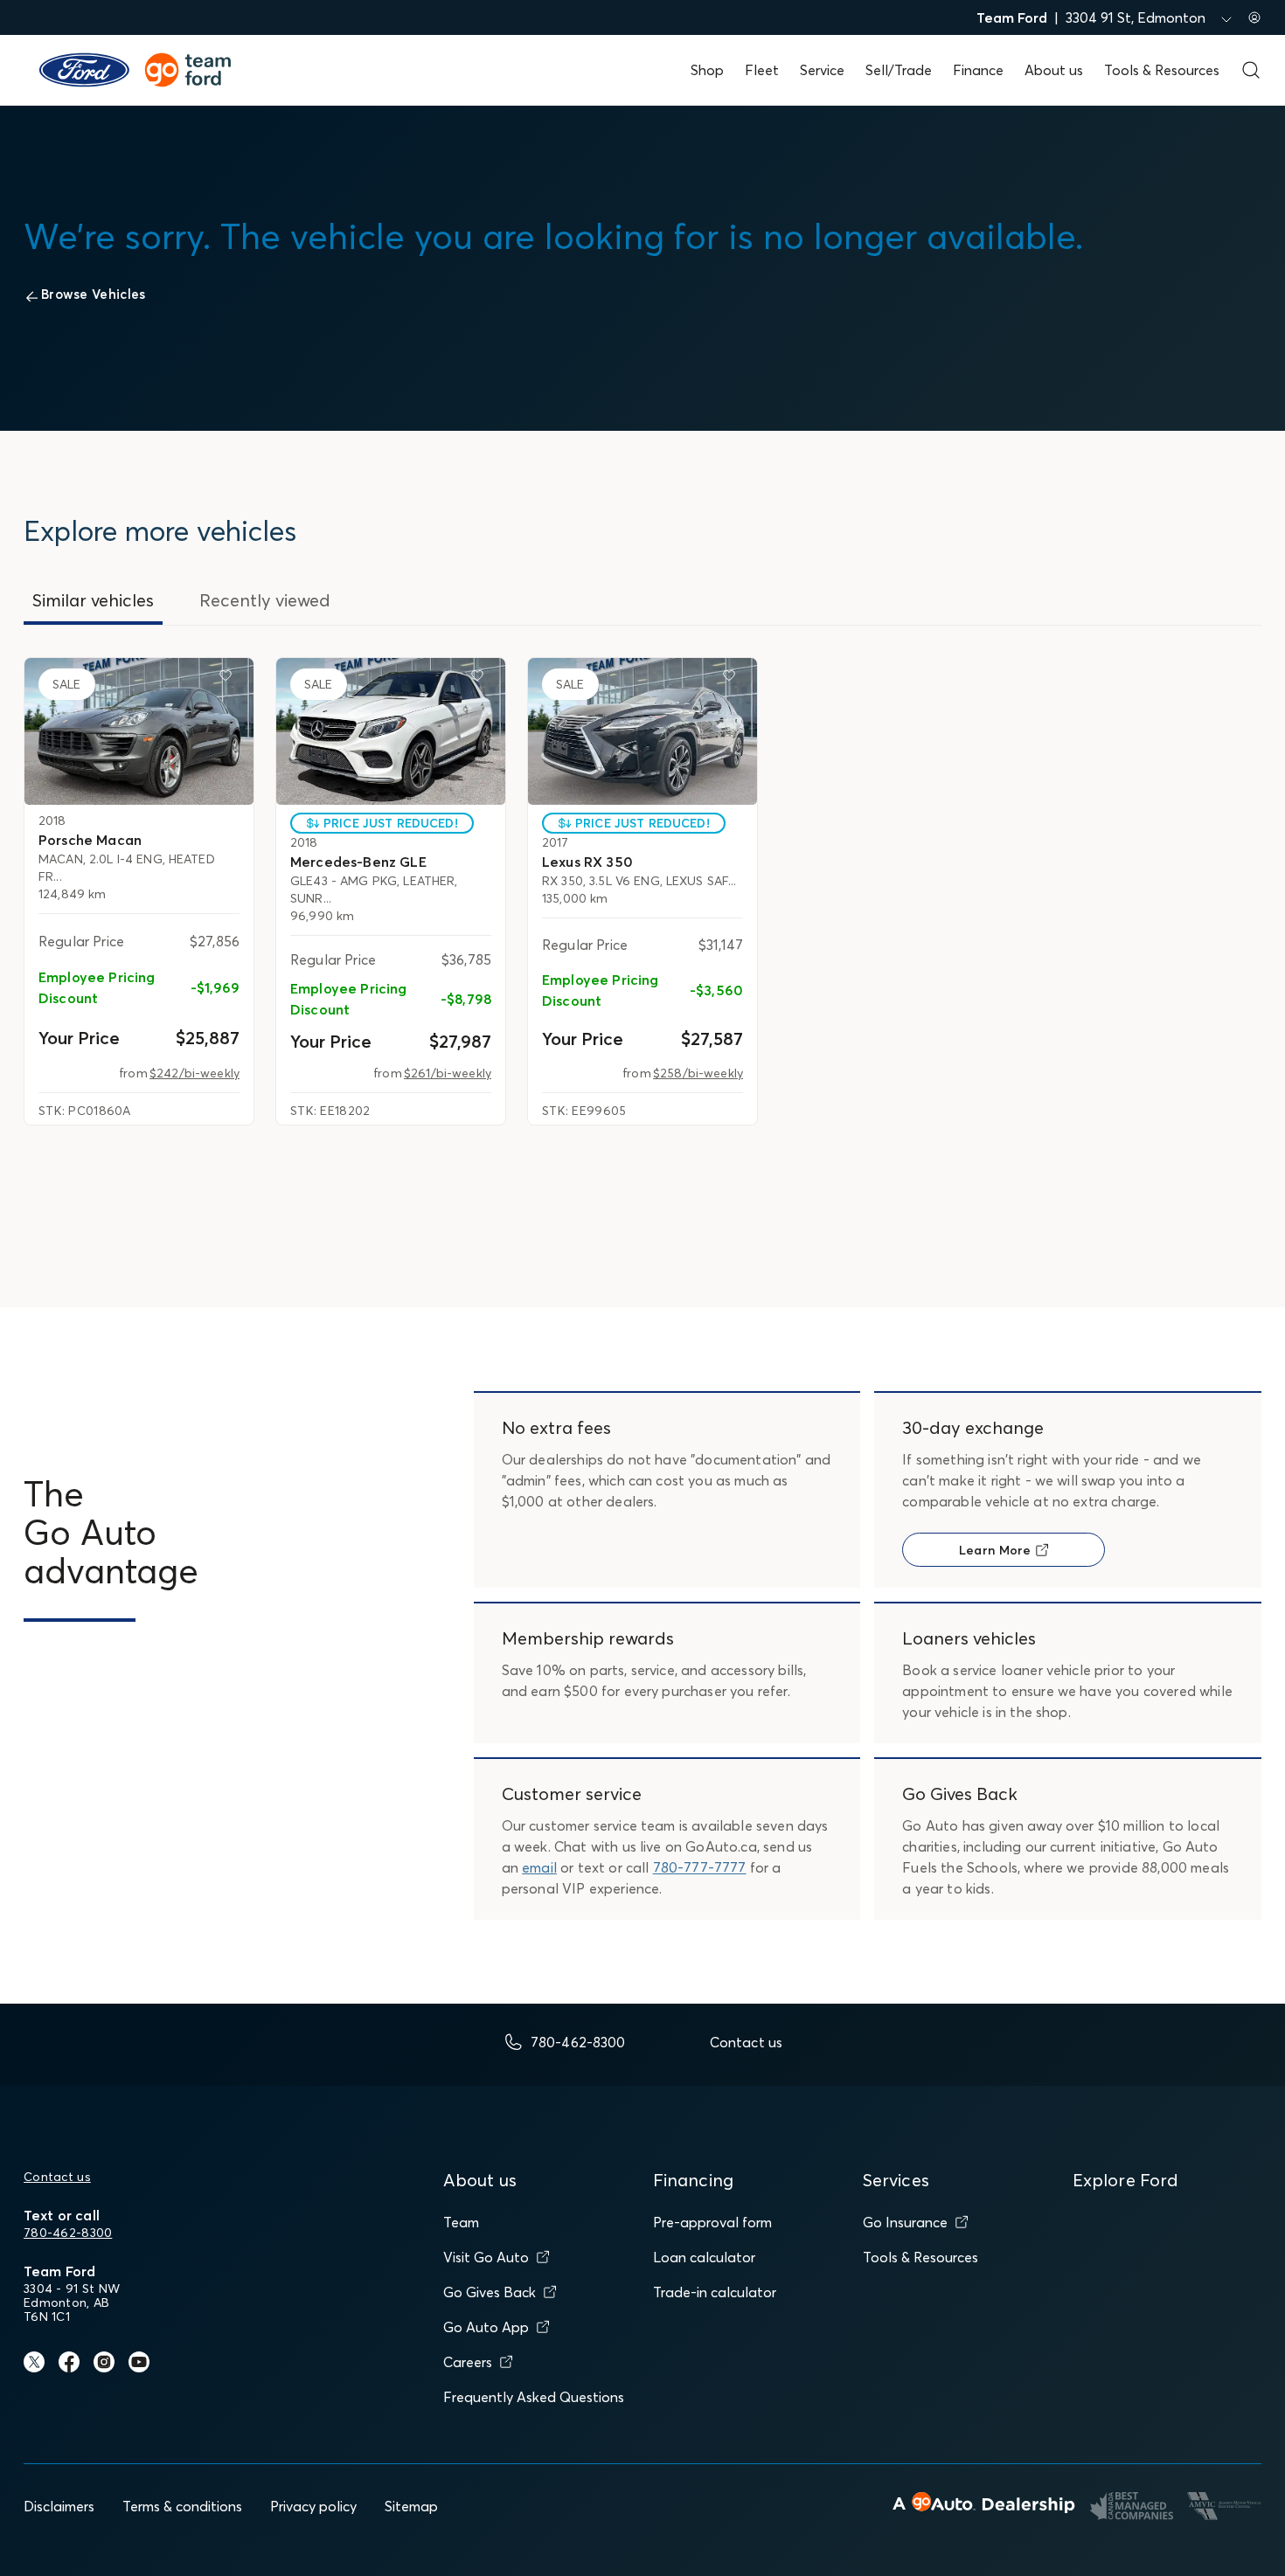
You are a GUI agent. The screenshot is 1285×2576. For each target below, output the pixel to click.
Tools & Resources (1162, 70)
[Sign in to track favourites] (229, 679)
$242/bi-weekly (194, 1073)
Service (822, 70)
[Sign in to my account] (1254, 17)
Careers (468, 2362)
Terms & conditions (182, 2506)
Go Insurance (905, 2222)
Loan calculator (704, 2257)
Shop (707, 70)
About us (1054, 70)
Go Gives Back (490, 2292)
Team (461, 2222)
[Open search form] (1251, 70)
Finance (978, 70)
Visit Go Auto (486, 2257)
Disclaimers (59, 2506)
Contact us (57, 2177)
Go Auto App (486, 2327)
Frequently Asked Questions (534, 2397)
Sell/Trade (899, 70)
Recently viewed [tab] (265, 600)
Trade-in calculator (715, 2292)
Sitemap (411, 2506)
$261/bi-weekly (448, 1073)
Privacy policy (313, 2506)
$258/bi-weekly (698, 1073)
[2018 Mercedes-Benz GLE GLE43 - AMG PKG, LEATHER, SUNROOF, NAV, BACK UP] (391, 731)
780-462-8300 (68, 2233)
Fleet (762, 70)
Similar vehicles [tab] (93, 600)
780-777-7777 (700, 1867)
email (539, 1867)
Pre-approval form (712, 2222)
